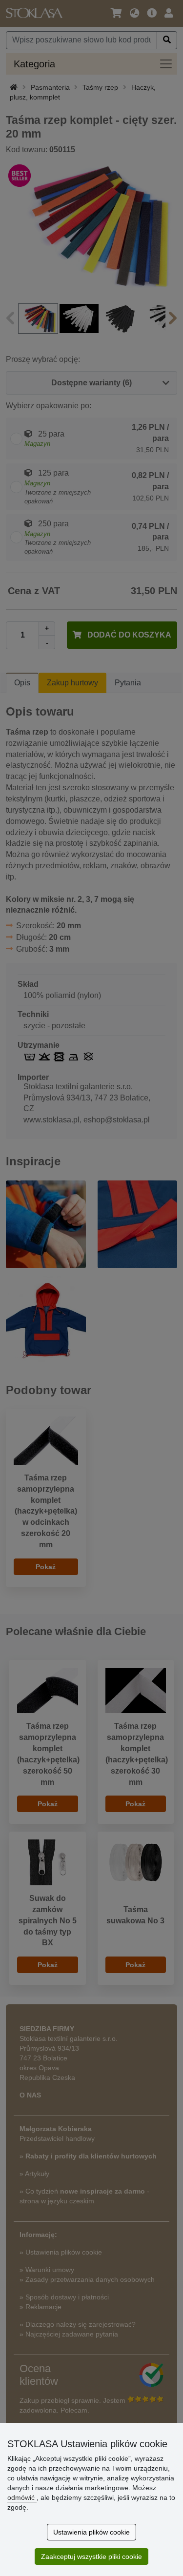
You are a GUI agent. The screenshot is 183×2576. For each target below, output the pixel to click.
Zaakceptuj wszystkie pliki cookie (91, 2556)
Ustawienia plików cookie (91, 2532)
